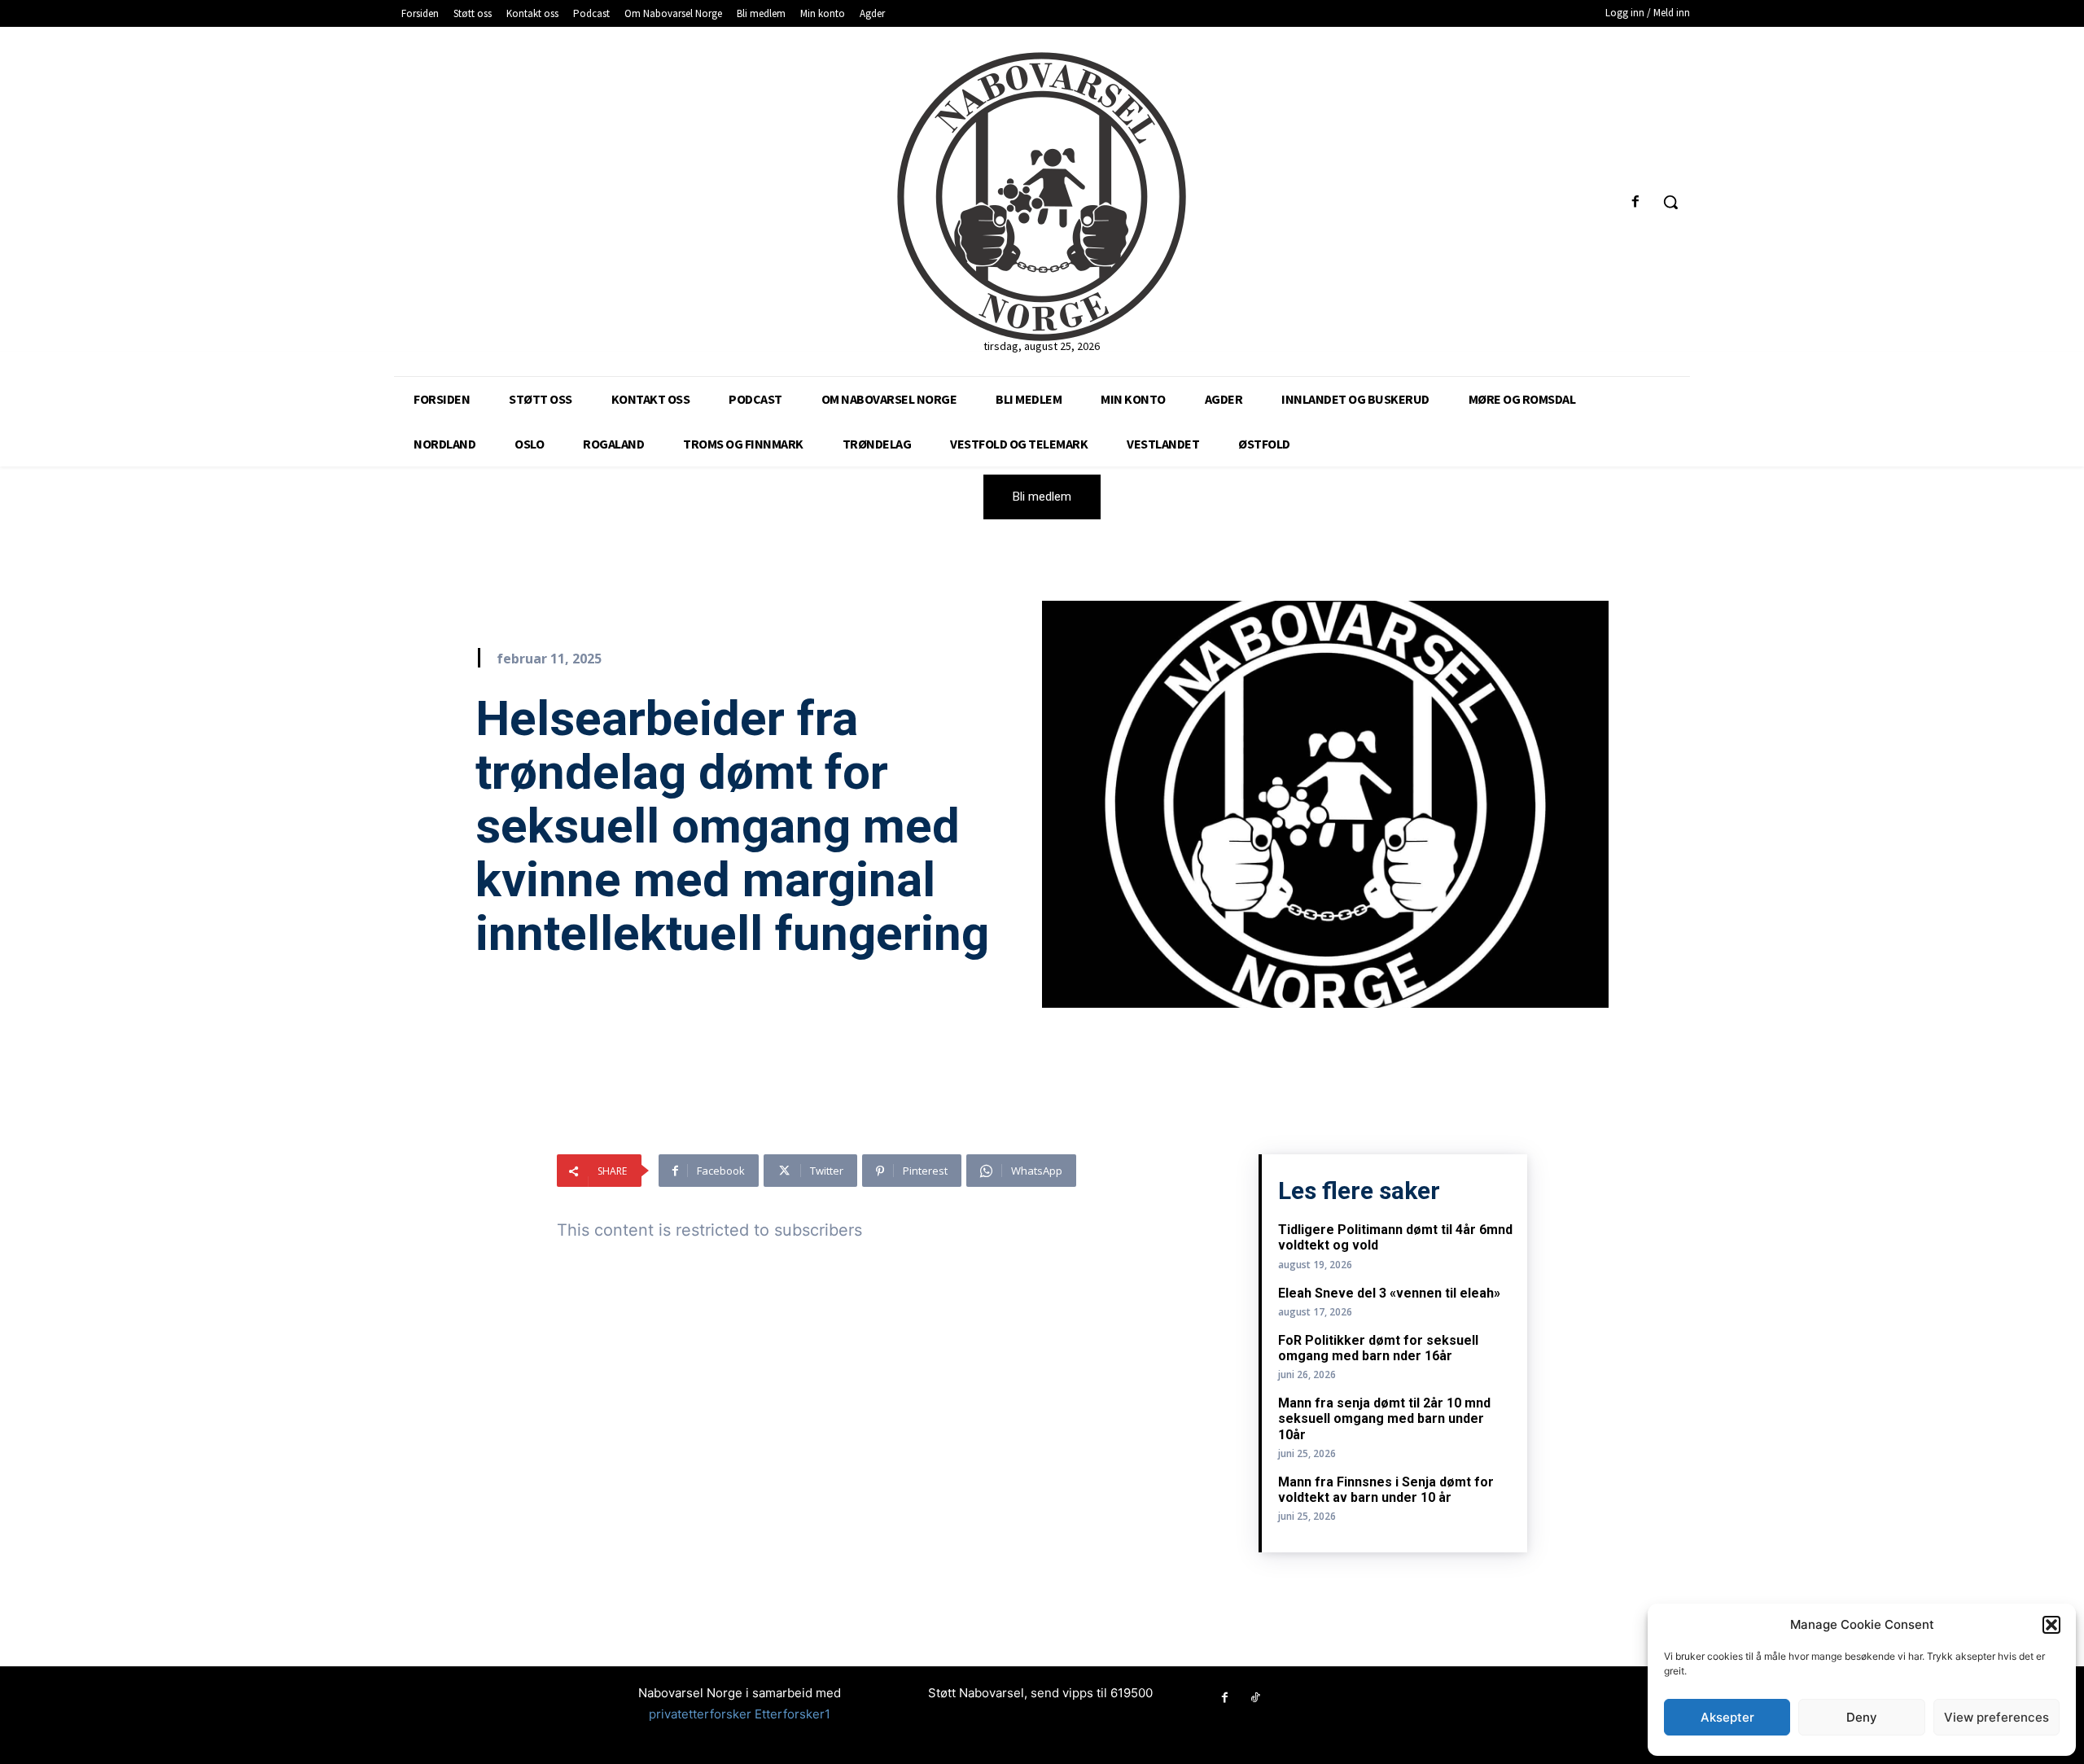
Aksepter (1727, 1717)
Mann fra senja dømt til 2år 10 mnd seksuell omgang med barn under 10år (1384, 1418)
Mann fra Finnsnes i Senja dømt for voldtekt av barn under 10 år (1386, 1490)
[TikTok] (1255, 1698)
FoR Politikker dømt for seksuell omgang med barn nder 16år (1378, 1348)
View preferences (1996, 1717)
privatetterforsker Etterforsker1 (740, 1714)
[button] (2051, 1625)
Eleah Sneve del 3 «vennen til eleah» (1389, 1293)
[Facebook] (1636, 202)
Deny (1862, 1717)
